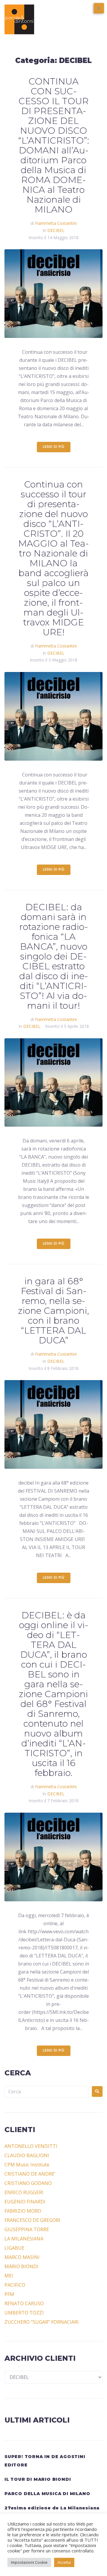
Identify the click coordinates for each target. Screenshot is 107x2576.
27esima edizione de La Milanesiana (52, 2508)
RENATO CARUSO (24, 2303)
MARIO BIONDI (21, 2266)
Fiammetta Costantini (56, 223)
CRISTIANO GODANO (28, 2183)
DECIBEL (56, 230)
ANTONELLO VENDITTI (31, 2146)
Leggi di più (54, 447)
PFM (9, 2294)
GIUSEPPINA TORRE (27, 2229)
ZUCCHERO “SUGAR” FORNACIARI (42, 2322)
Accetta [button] (64, 2562)
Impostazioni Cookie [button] (29, 2562)
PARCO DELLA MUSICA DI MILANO (47, 2494)
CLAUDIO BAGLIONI (27, 2155)
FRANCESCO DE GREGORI (32, 2220)
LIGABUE (14, 2248)
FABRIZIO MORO (23, 2211)
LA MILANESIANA (24, 2239)
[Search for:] (47, 2091)
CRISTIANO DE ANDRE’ (30, 2174)
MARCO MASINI (22, 2257)
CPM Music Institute (27, 2165)
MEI (9, 2276)
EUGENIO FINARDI (25, 2202)
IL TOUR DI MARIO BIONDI (38, 2479)
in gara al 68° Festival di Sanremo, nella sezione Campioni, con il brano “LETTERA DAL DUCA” (53, 1311)
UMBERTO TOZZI (24, 2313)
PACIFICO (15, 2285)
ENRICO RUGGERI (24, 2192)
